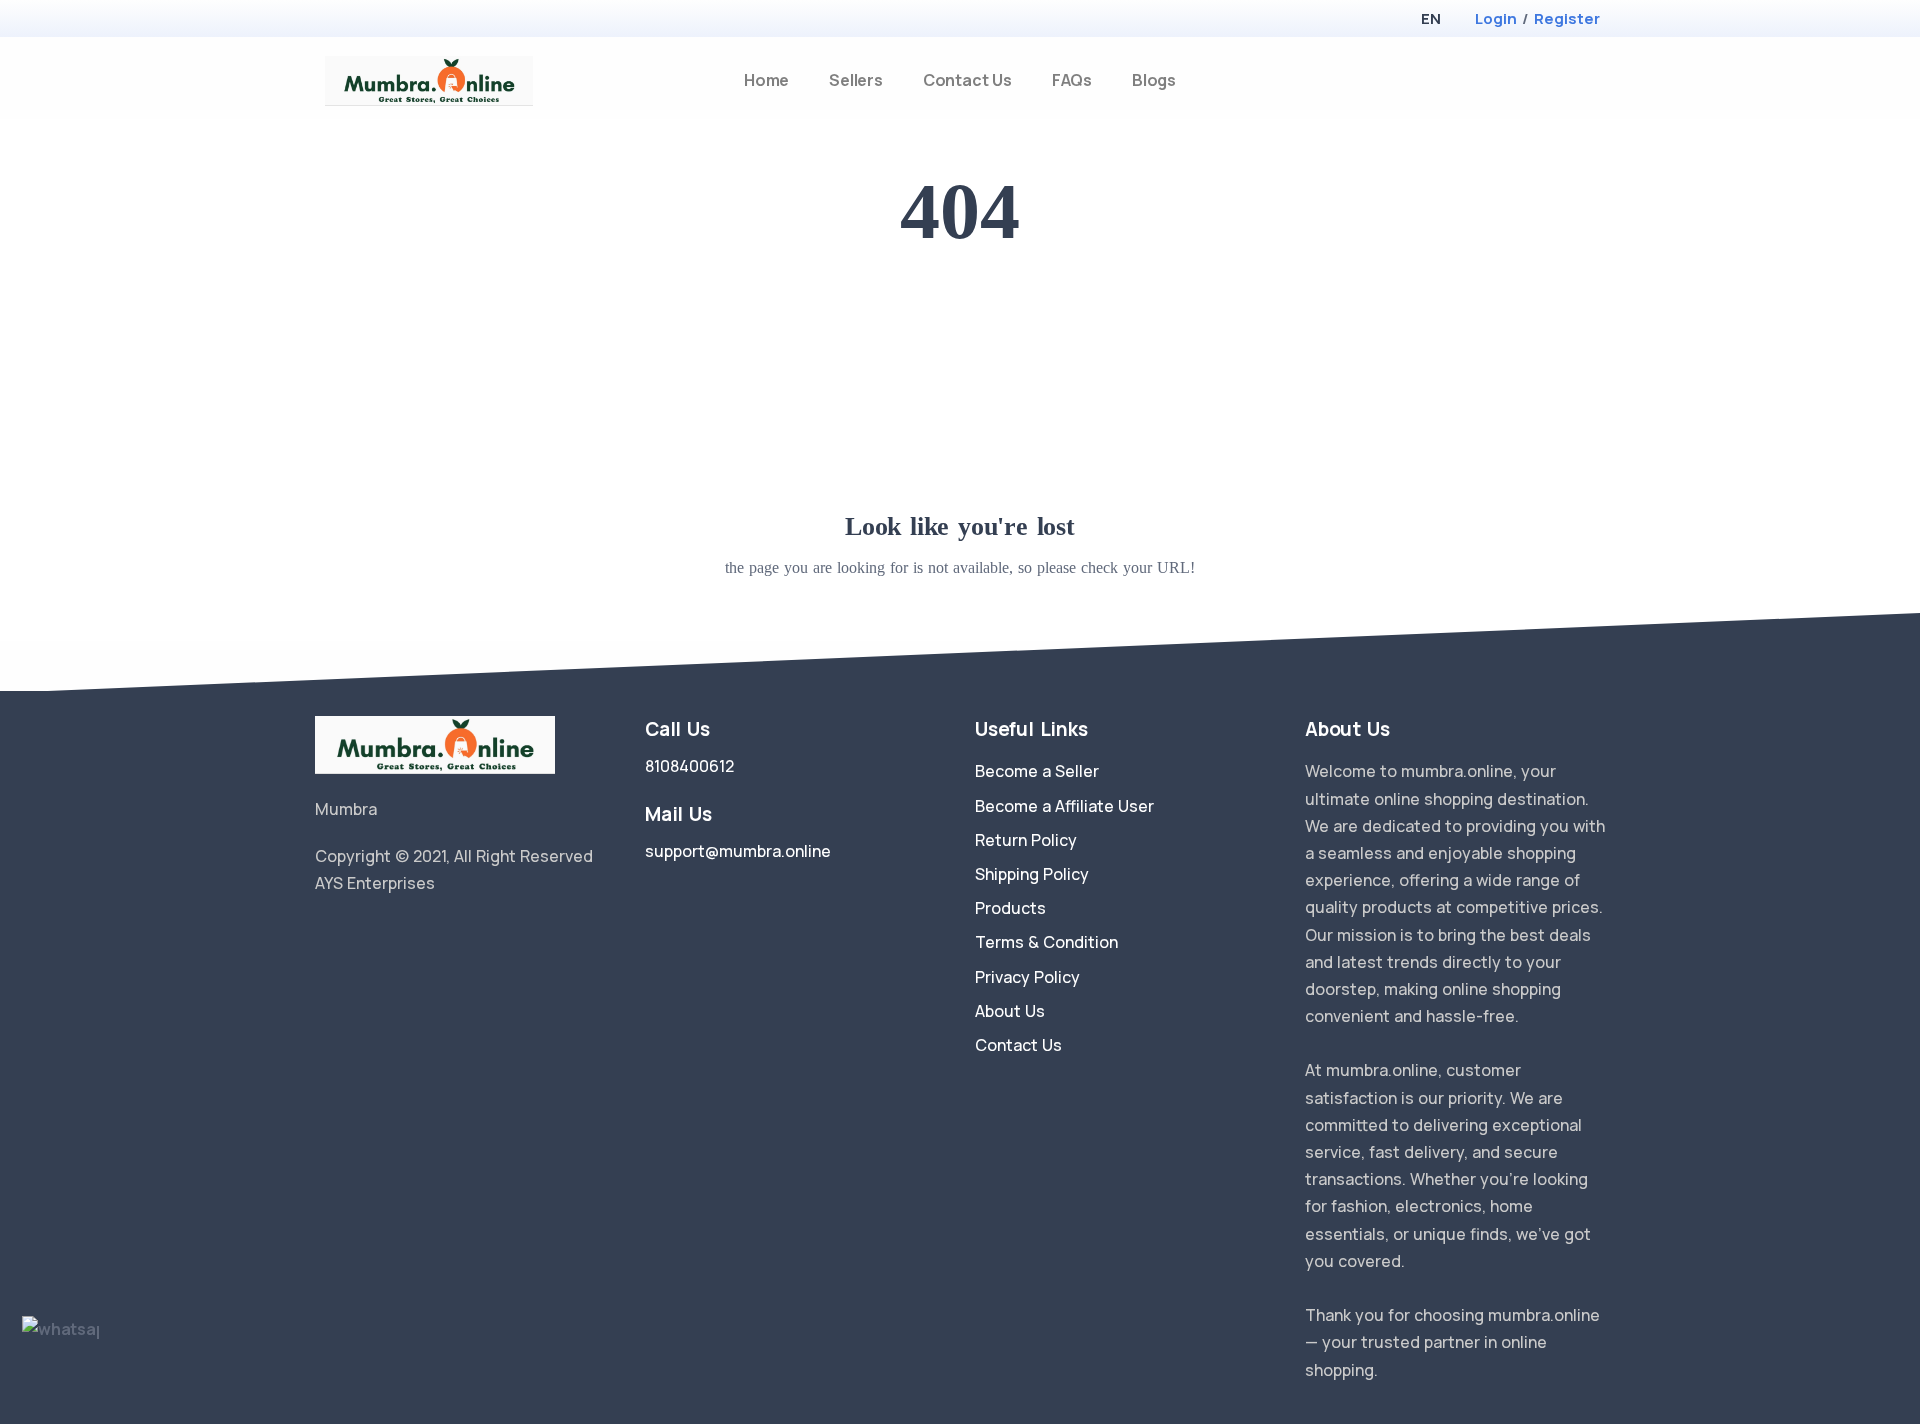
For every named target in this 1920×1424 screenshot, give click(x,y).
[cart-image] (1596, 80)
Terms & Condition (1046, 942)
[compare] (1563, 80)
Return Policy (1026, 840)
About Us (1010, 1011)
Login (1496, 18)
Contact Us (967, 80)
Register (1567, 18)
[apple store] (330, 20)
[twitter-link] (323, 934)
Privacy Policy (1027, 977)
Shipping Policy (1032, 874)
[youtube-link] (413, 934)
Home (766, 80)
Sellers (856, 80)
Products (1010, 908)
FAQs (1072, 80)
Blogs (1154, 80)
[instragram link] (383, 934)
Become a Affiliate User (1064, 806)
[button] (1430, 18)
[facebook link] (353, 934)
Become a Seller (1037, 771)
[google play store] (365, 20)
